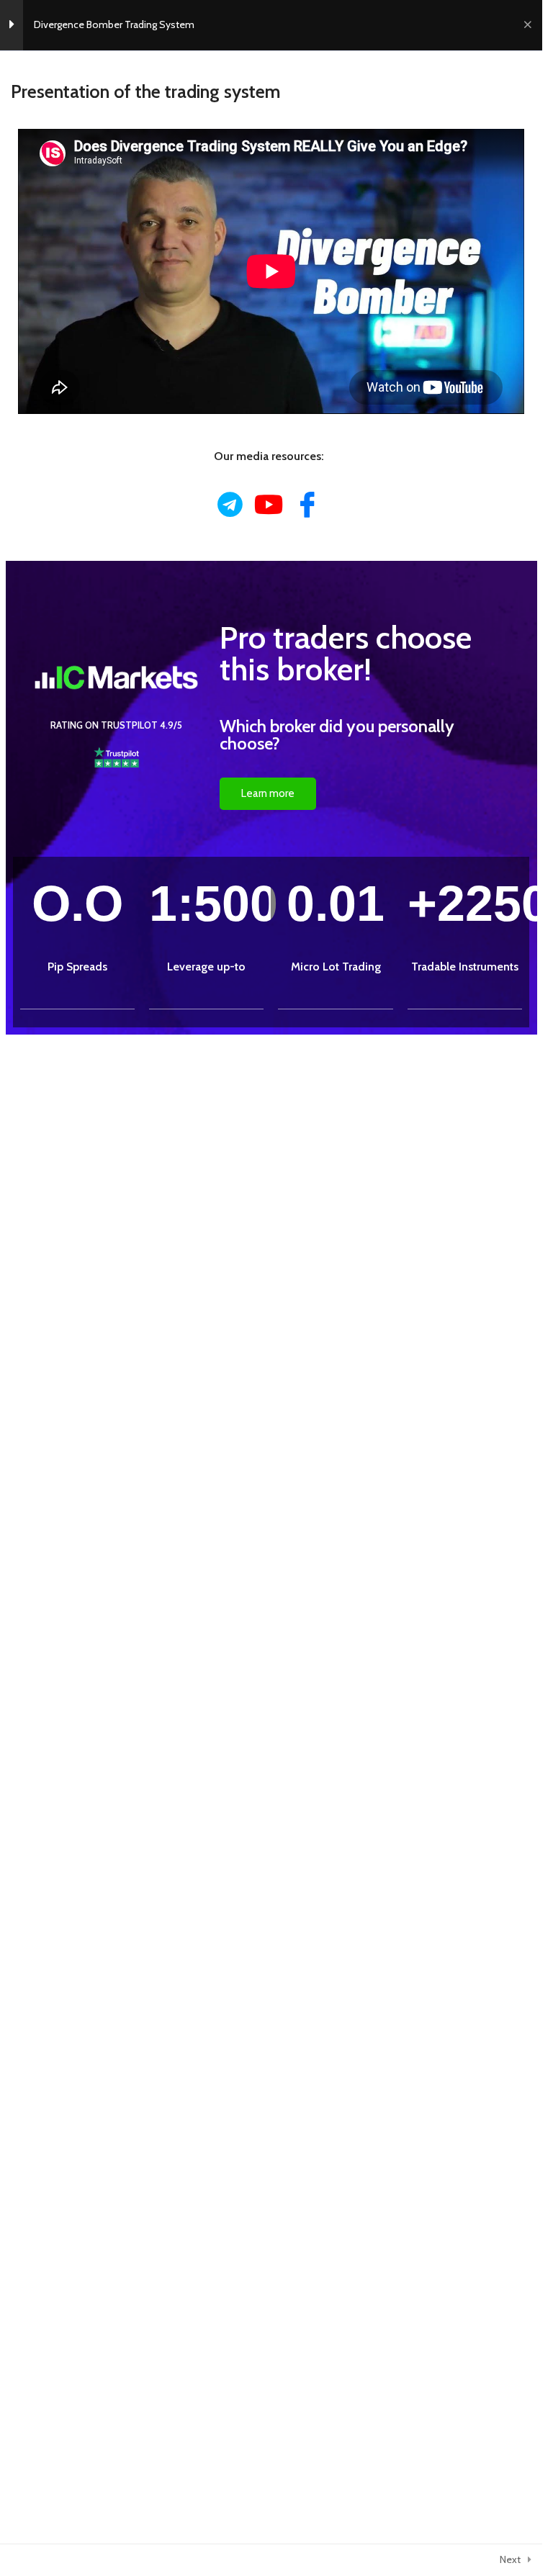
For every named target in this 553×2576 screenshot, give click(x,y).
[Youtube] (269, 505)
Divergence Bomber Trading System (114, 24)
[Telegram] (230, 505)
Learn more (268, 793)
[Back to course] (527, 25)
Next (510, 2559)
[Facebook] (308, 504)
